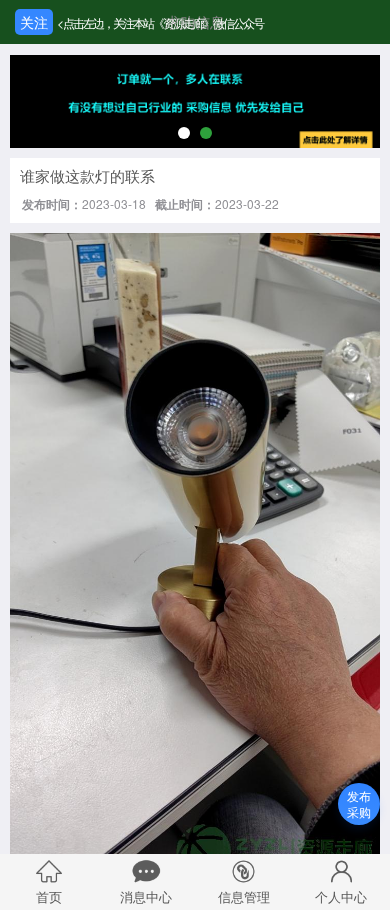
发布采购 (359, 803)
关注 (34, 22)
